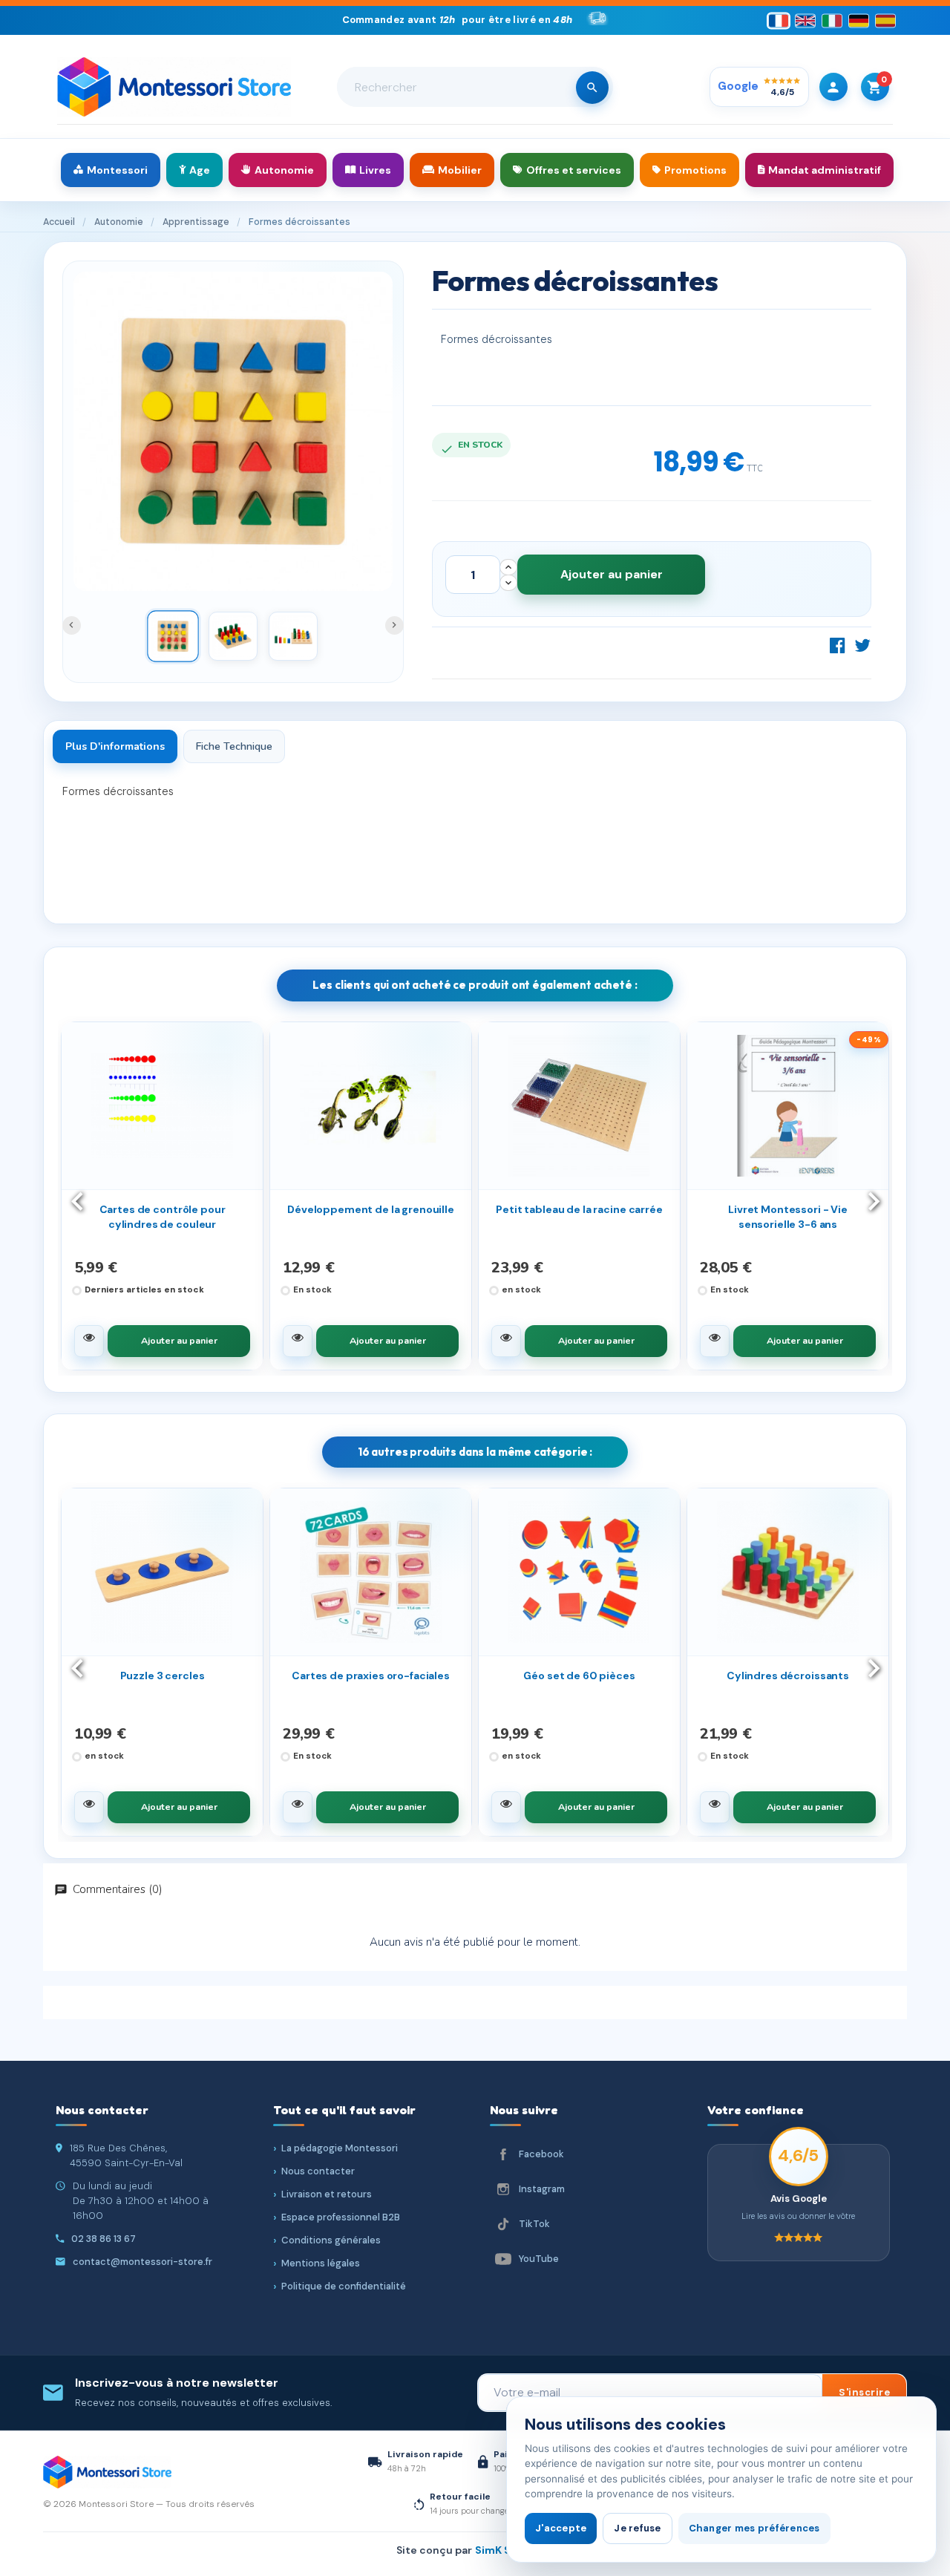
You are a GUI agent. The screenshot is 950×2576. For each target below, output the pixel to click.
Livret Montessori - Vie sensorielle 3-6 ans (788, 1217)
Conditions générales (331, 2240)
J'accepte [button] (561, 2528)
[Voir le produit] (89, 1341)
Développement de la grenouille (371, 1209)
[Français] (779, 20)
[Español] (885, 20)
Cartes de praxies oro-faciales (371, 1676)
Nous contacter (318, 2171)
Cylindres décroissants (788, 1676)
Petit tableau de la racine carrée (579, 1209)
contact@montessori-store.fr (142, 2262)
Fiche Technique (234, 746)
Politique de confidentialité (344, 2286)
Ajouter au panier (612, 574)
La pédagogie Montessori (340, 2148)
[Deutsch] (859, 20)
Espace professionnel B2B (341, 2217)
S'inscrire (864, 2392)
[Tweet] (862, 645)
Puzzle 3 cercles (163, 1676)
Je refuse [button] (637, 2528)
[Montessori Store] (174, 87)
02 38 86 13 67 (104, 2239)
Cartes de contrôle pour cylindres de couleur (163, 1217)
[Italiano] (832, 20)
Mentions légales (321, 2263)
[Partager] (838, 645)
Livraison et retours (327, 2194)
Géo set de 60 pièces (579, 1676)
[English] (805, 20)
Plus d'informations (115, 746)
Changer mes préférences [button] (754, 2528)
